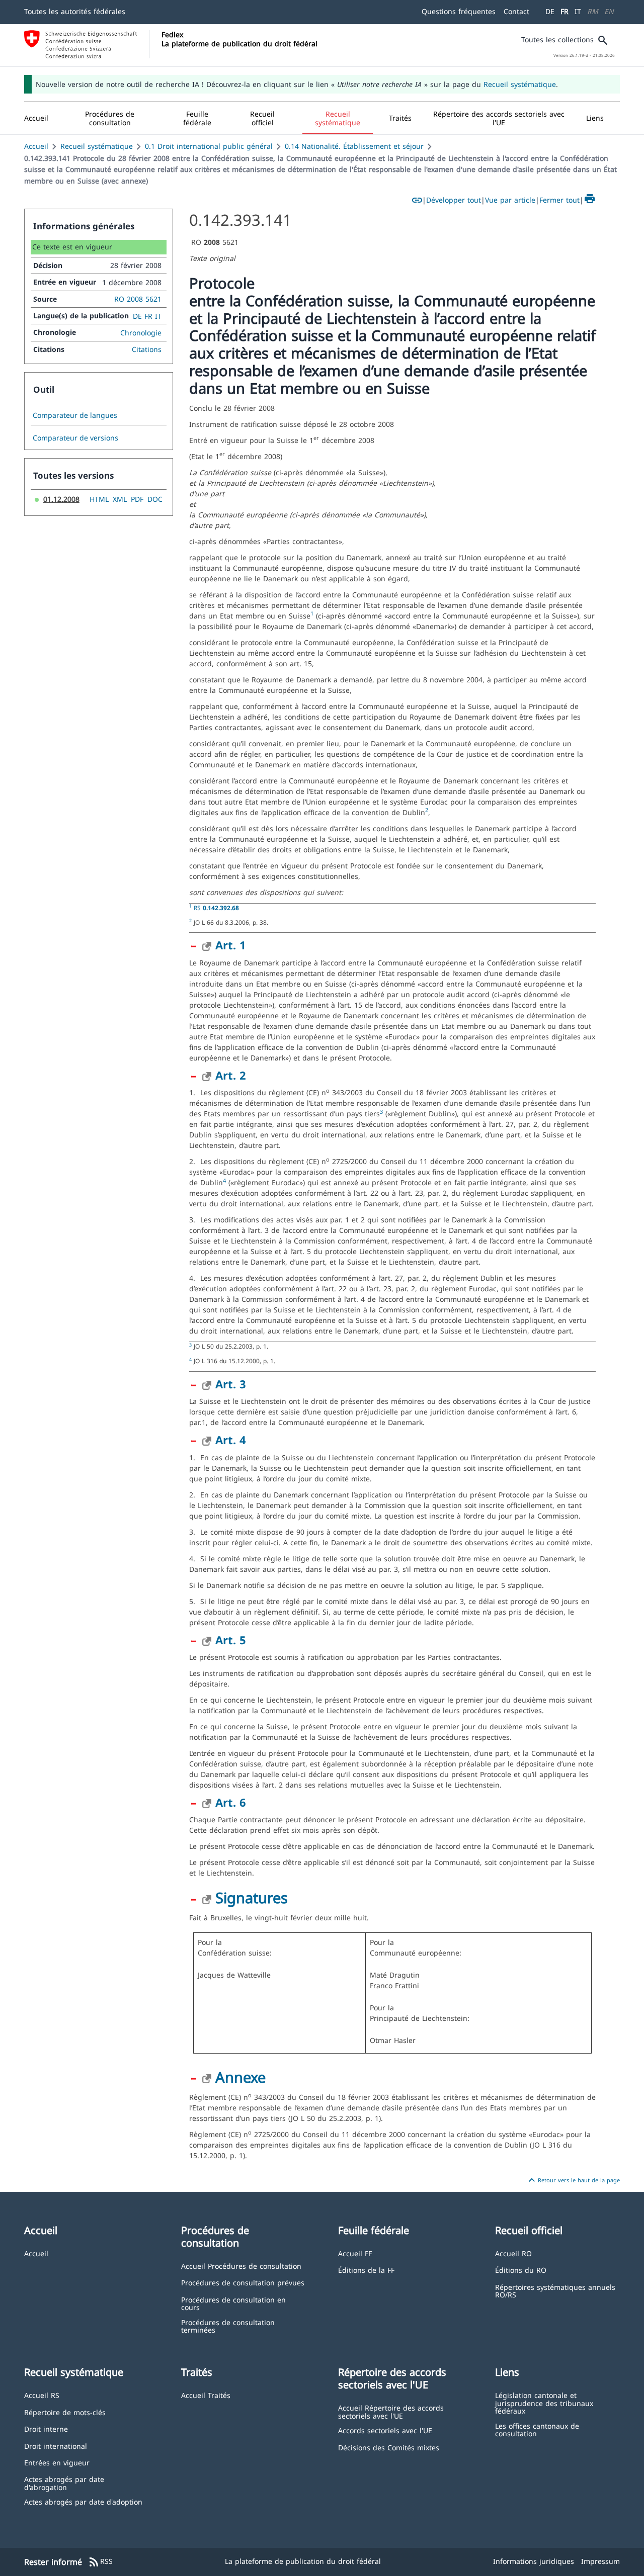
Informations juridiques (534, 2561)
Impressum (600, 2561)
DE (550, 11)
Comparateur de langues (75, 415)
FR (565, 11)
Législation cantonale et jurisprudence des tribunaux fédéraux (544, 2403)
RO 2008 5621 (138, 299)
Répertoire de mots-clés (65, 2412)
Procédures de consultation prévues (243, 2282)
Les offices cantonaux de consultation (537, 2429)
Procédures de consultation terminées (228, 2326)
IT (578, 11)
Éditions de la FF (366, 2270)
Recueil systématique (520, 84)
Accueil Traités (206, 2395)
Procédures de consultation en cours (233, 2303)
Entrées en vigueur (57, 2462)
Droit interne (46, 2428)
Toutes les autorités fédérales (75, 11)
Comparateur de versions (75, 438)
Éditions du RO (521, 2270)
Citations (147, 349)
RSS (100, 2562)
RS (216, 908)
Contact (516, 11)
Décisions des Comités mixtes (389, 2447)
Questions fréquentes (459, 11)
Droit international (56, 2446)
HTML (99, 499)
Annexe (240, 2077)
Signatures (252, 1897)
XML (120, 499)
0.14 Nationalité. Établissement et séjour (354, 146)
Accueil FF (355, 2253)
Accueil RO (513, 2253)
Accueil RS (42, 2395)
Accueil (36, 146)
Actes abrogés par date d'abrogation (64, 2483)
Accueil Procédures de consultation (241, 2266)
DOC (155, 499)
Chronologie (141, 333)
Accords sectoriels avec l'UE (385, 2430)
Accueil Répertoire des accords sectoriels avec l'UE (391, 2411)
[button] (110, 118)
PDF (137, 499)
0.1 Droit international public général (209, 146)
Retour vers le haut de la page (573, 2180)
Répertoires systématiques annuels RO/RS (555, 2291)
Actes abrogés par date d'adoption (83, 2501)
